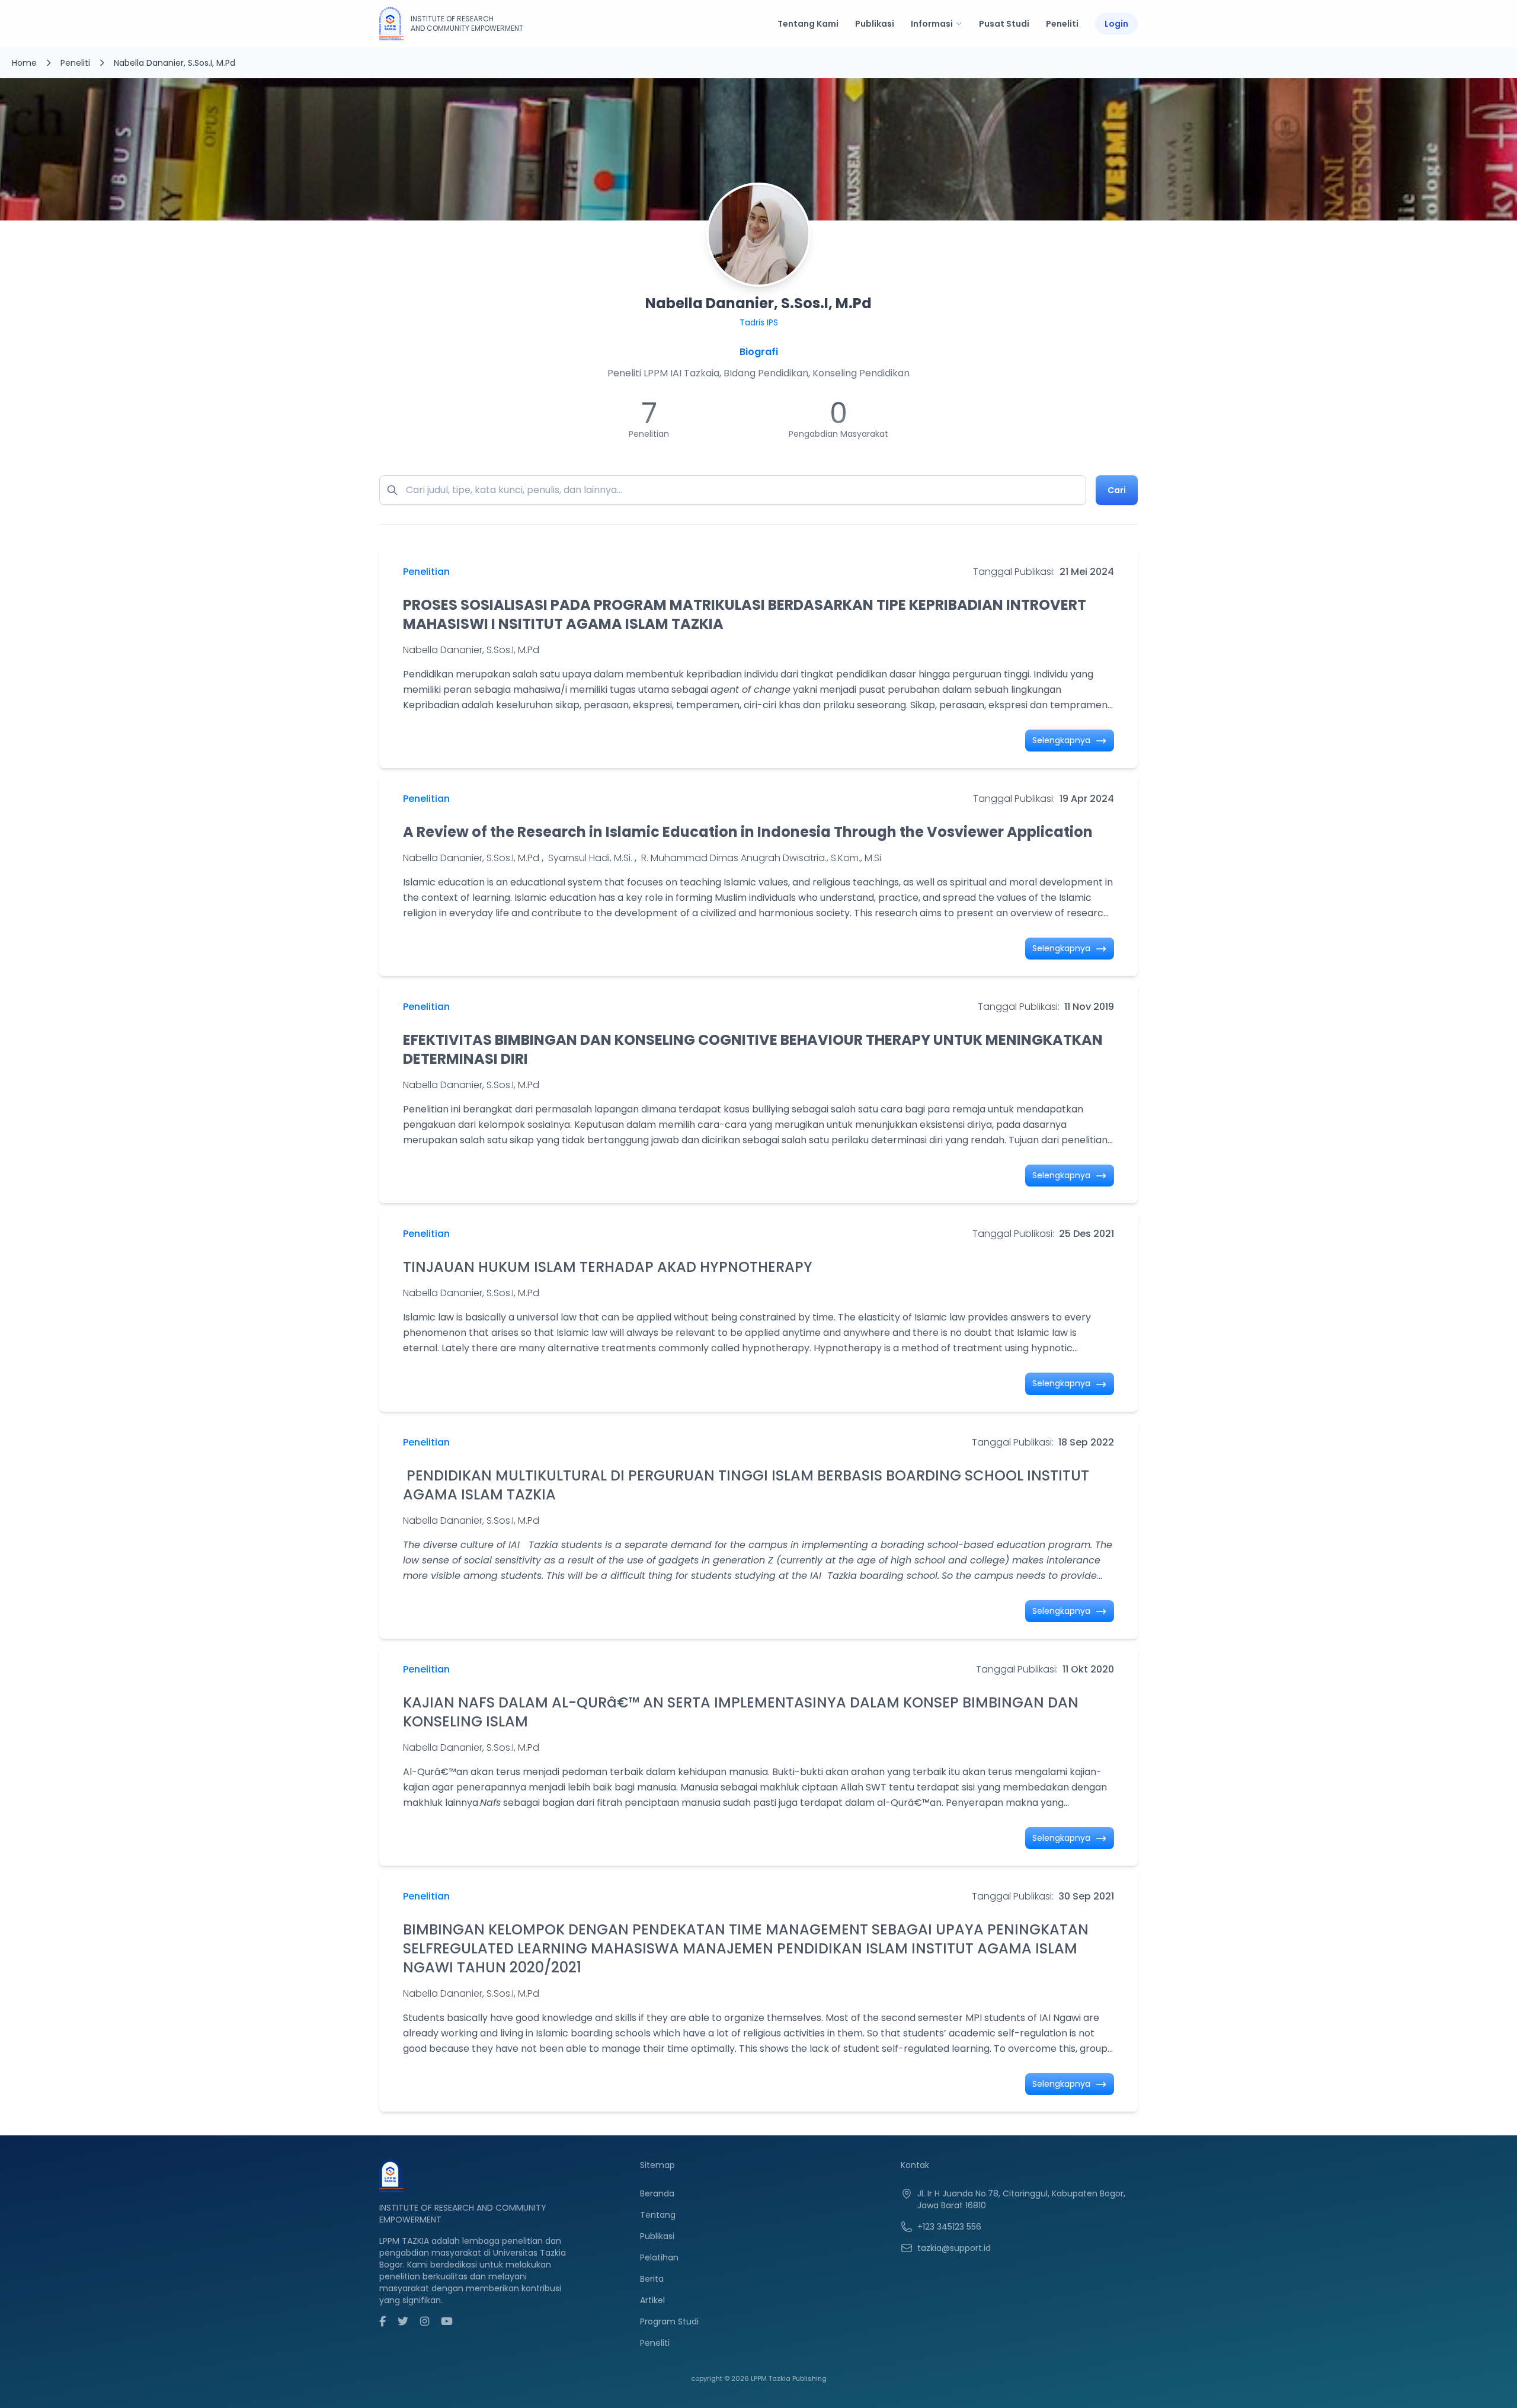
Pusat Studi (1004, 24)
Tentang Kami (808, 24)
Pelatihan (659, 2257)
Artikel (652, 2300)
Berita (652, 2279)
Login (1116, 24)
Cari (1117, 490)
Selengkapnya (1062, 740)
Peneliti (1062, 24)
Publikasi (875, 24)
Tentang (658, 2215)
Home (24, 63)
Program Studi (669, 2321)
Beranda (657, 2193)
